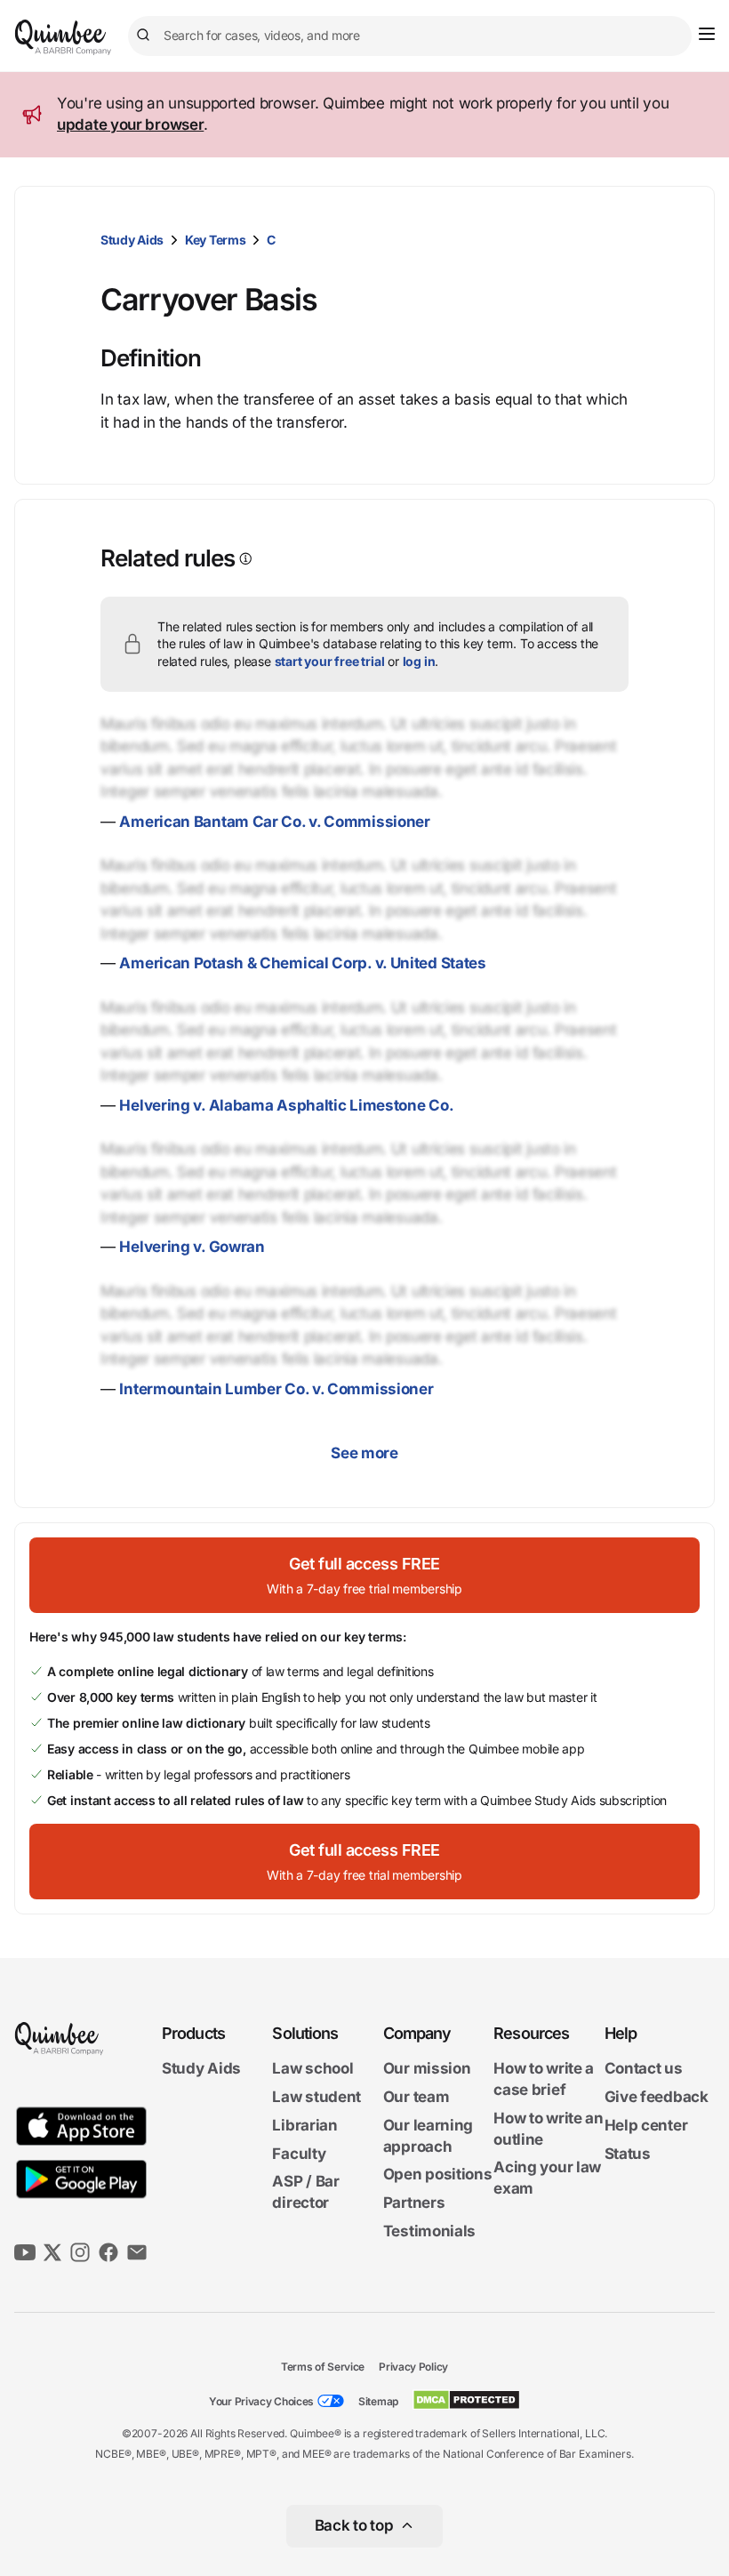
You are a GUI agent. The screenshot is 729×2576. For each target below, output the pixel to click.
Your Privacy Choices (261, 2401)
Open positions (438, 2174)
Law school (312, 2068)
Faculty (299, 2154)
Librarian (304, 2125)
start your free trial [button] (330, 661)
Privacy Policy (413, 2367)
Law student (316, 2097)
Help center (646, 2125)
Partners (414, 2203)
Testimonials (429, 2231)
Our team (417, 2097)
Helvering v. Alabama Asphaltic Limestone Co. (286, 1105)
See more (364, 1453)
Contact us (644, 2068)
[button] (364, 1575)
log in (419, 661)
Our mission (427, 2068)
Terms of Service (323, 2367)
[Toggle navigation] (707, 34)
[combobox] (410, 36)
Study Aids (132, 240)
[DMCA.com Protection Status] (466, 2400)
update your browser (130, 124)
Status (628, 2154)
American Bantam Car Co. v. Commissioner (274, 822)
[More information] (244, 559)
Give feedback (657, 2097)
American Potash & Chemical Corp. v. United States (302, 963)
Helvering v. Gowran (192, 1247)
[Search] (146, 36)
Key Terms (215, 240)
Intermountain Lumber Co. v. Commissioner (276, 1389)
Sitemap (378, 2401)
